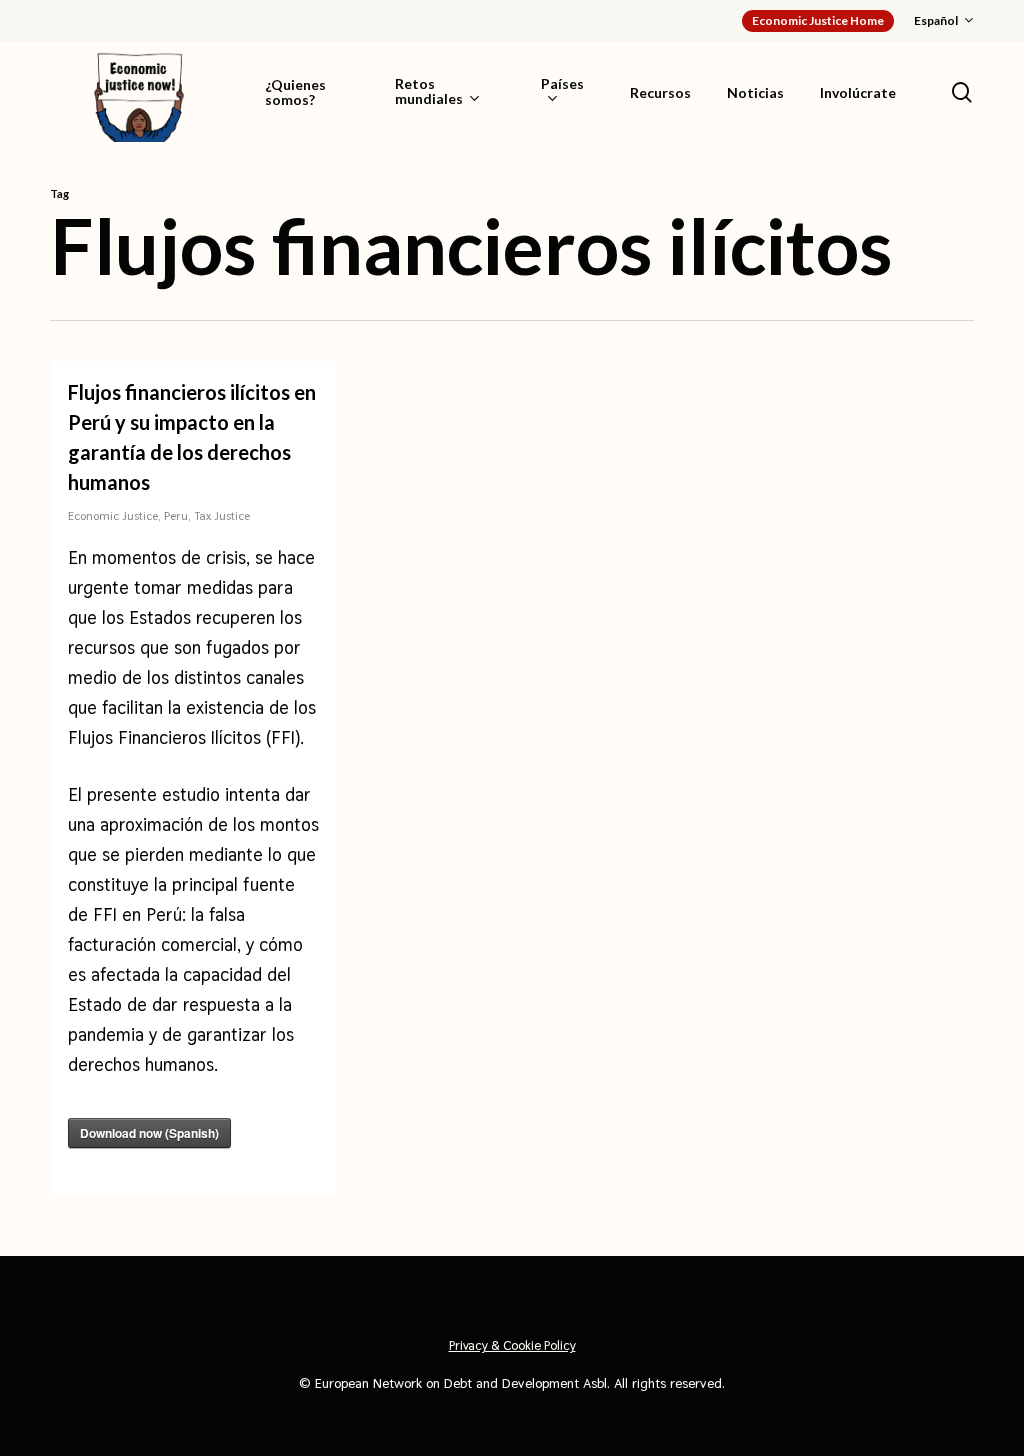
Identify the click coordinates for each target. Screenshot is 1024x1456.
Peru (176, 516)
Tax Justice (222, 516)
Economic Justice (113, 516)
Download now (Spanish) (149, 1133)
